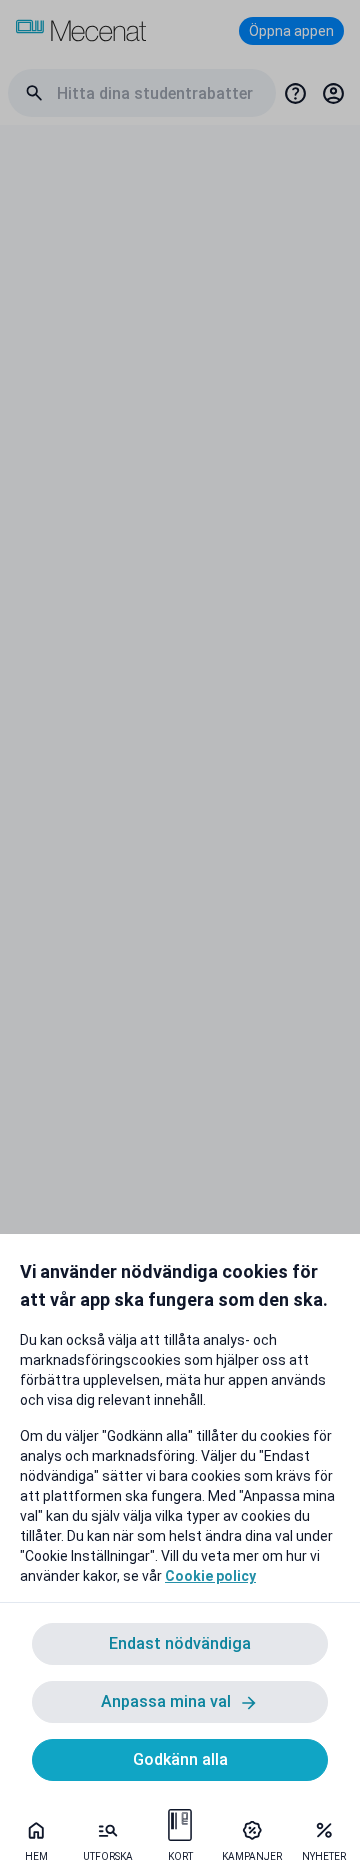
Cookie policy (210, 1576)
